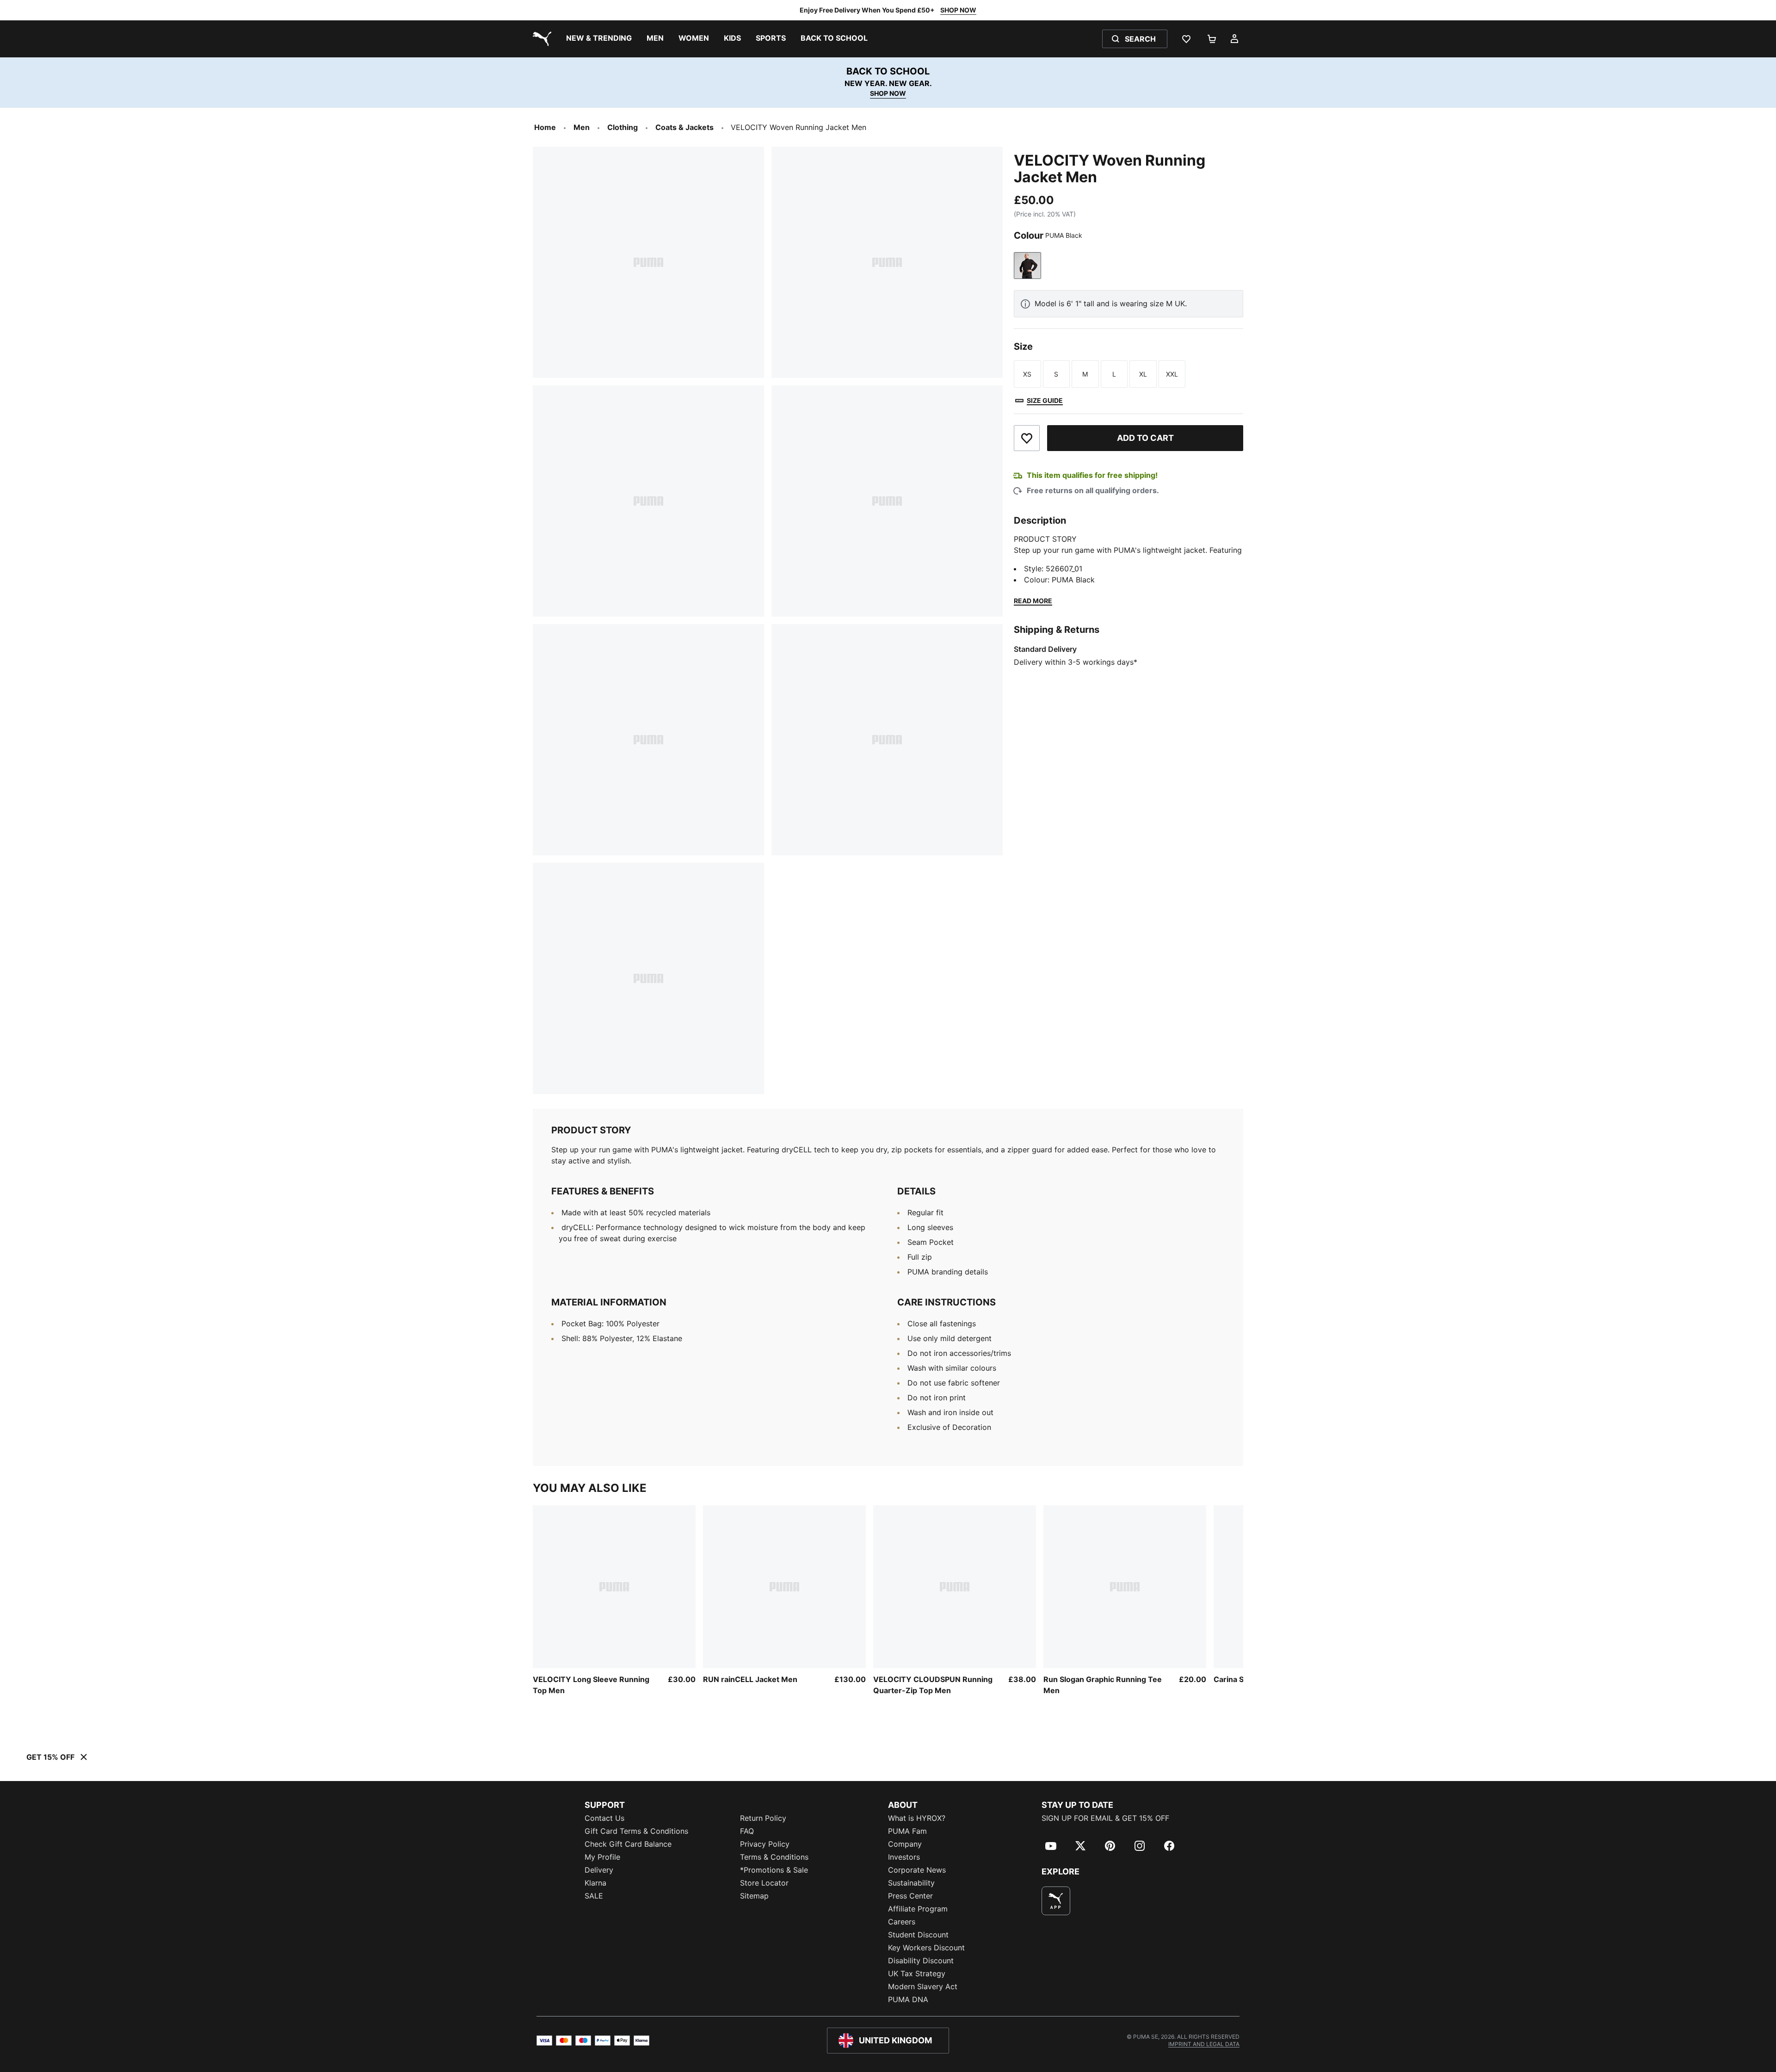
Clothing (623, 127)
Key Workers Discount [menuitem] (926, 1948)
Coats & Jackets (684, 127)
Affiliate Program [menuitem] (918, 1909)
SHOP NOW (958, 10)
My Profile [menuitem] (602, 1857)
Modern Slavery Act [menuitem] (923, 1986)
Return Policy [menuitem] (763, 1818)
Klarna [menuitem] (595, 1883)
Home (545, 127)
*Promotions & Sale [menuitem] (774, 1870)
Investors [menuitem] (904, 1857)
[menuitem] (599, 39)
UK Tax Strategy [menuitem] (917, 1973)
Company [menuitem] (905, 1844)
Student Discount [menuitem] (918, 1935)
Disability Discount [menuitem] (921, 1961)
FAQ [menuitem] (747, 1831)
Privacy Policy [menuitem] (765, 1844)
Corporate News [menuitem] (917, 1870)
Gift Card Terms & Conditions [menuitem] (636, 1831)
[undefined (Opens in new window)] (1056, 1901)
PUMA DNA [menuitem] (908, 1999)
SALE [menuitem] (594, 1896)
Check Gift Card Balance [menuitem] (628, 1844)
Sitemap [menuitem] (754, 1896)
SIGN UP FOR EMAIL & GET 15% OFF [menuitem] (1105, 1818)
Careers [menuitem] (902, 1922)
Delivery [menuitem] (599, 1870)
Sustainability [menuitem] (911, 1883)
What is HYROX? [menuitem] (917, 1818)
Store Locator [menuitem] (764, 1883)
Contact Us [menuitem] (604, 1818)
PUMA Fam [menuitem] (907, 1831)
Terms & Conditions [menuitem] (774, 1857)
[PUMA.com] (540, 39)
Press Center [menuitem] (910, 1896)
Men (582, 127)
